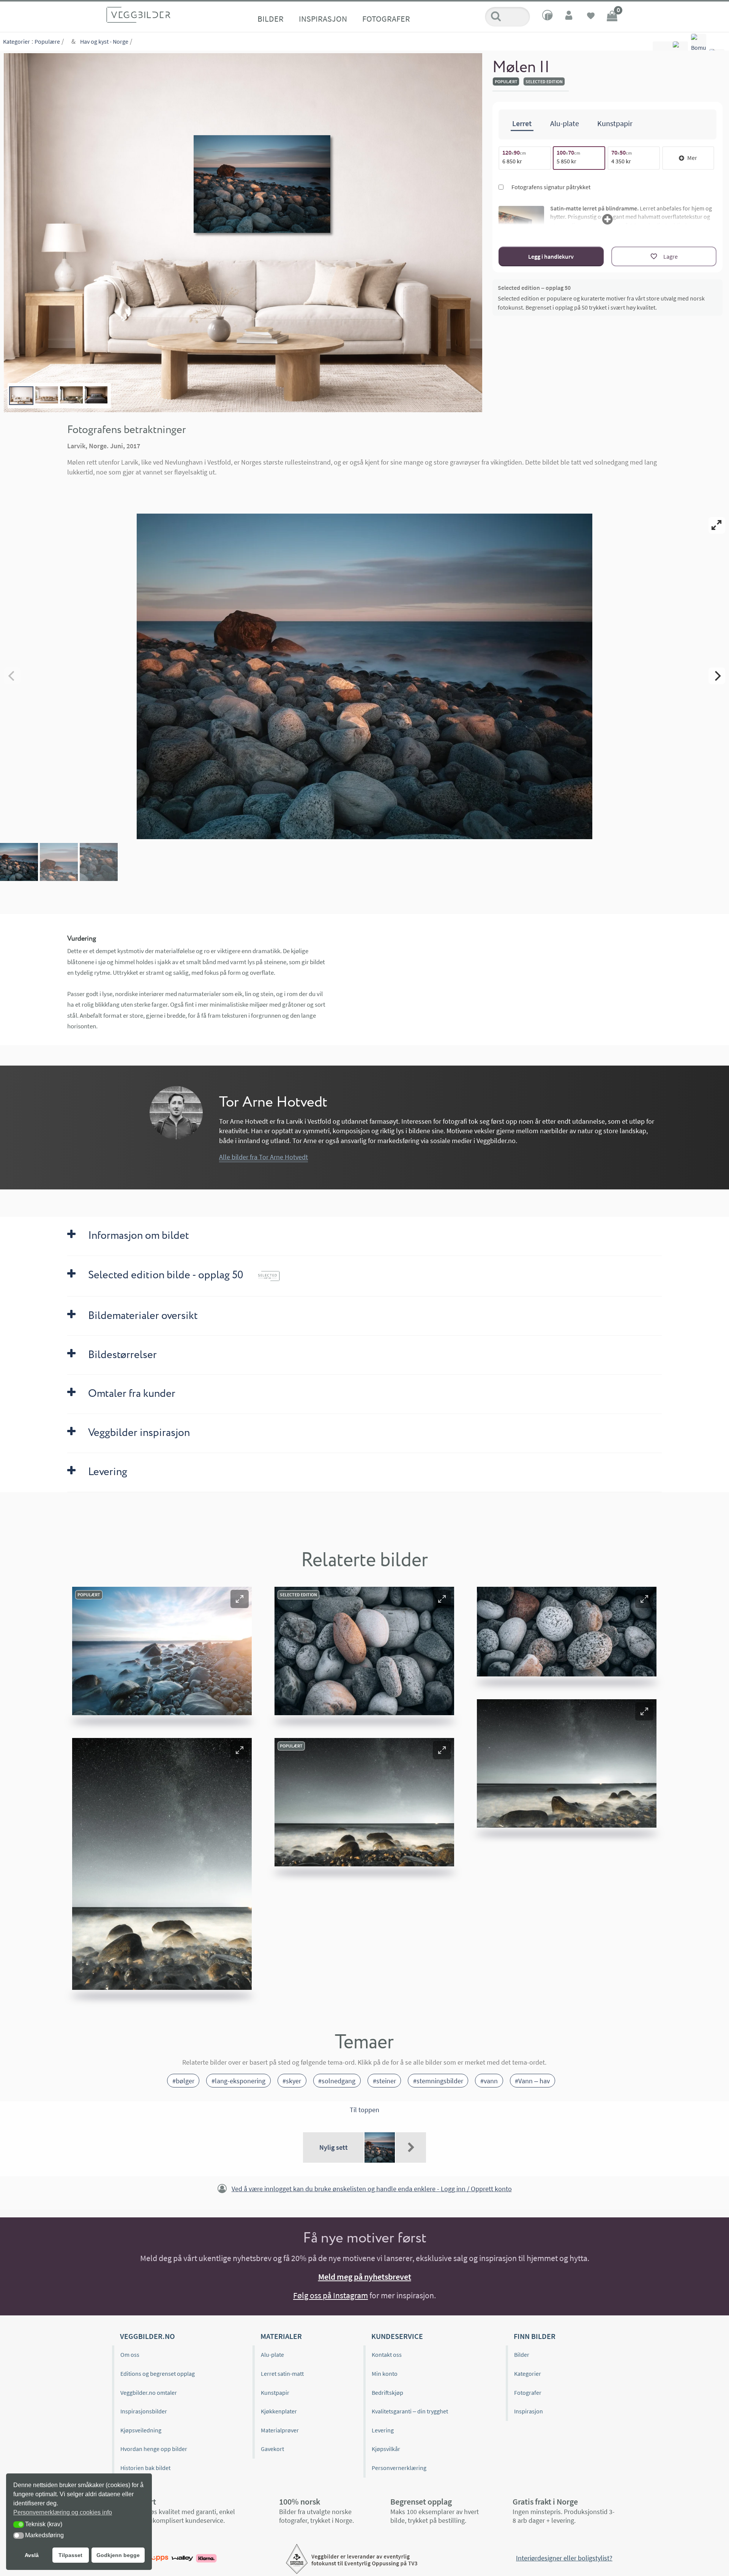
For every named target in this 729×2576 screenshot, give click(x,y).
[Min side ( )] (570, 17)
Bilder (271, 19)
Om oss (130, 2355)
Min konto (385, 2374)
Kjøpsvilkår (386, 2449)
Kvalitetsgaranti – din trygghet (410, 2411)
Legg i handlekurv (551, 256)
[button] (240, 1599)
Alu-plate (272, 2355)
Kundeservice (397, 2336)
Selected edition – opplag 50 (534, 288)
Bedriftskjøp (387, 2393)
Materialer (281, 2336)
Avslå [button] (32, 2555)
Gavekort (272, 2449)
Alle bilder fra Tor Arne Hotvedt (264, 1157)
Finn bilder (535, 2336)
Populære (47, 41)
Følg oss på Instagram (331, 2295)
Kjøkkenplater (279, 2411)
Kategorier (17, 41)
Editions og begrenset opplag (158, 2374)
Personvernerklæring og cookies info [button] (63, 2512)
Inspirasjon (323, 19)
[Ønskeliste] (591, 17)
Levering (383, 2430)
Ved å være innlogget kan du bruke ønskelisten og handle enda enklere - (372, 2189)
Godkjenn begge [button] (118, 2555)
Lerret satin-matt (282, 2374)
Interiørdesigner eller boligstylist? (564, 2558)
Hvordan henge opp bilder (154, 2449)
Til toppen (364, 2110)
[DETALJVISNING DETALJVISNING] (364, 676)
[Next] (717, 676)
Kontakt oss (387, 2355)
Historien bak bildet (145, 2468)
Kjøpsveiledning (141, 2430)
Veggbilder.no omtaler (149, 2393)
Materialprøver (280, 2430)
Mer (692, 158)
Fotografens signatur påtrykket (550, 187)
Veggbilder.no (147, 2336)
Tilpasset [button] (70, 2555)
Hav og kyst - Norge (104, 41)
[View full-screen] (717, 525)
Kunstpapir (275, 2393)
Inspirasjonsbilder (144, 2411)
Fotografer (386, 19)
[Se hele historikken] (411, 2147)
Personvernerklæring (399, 2468)
